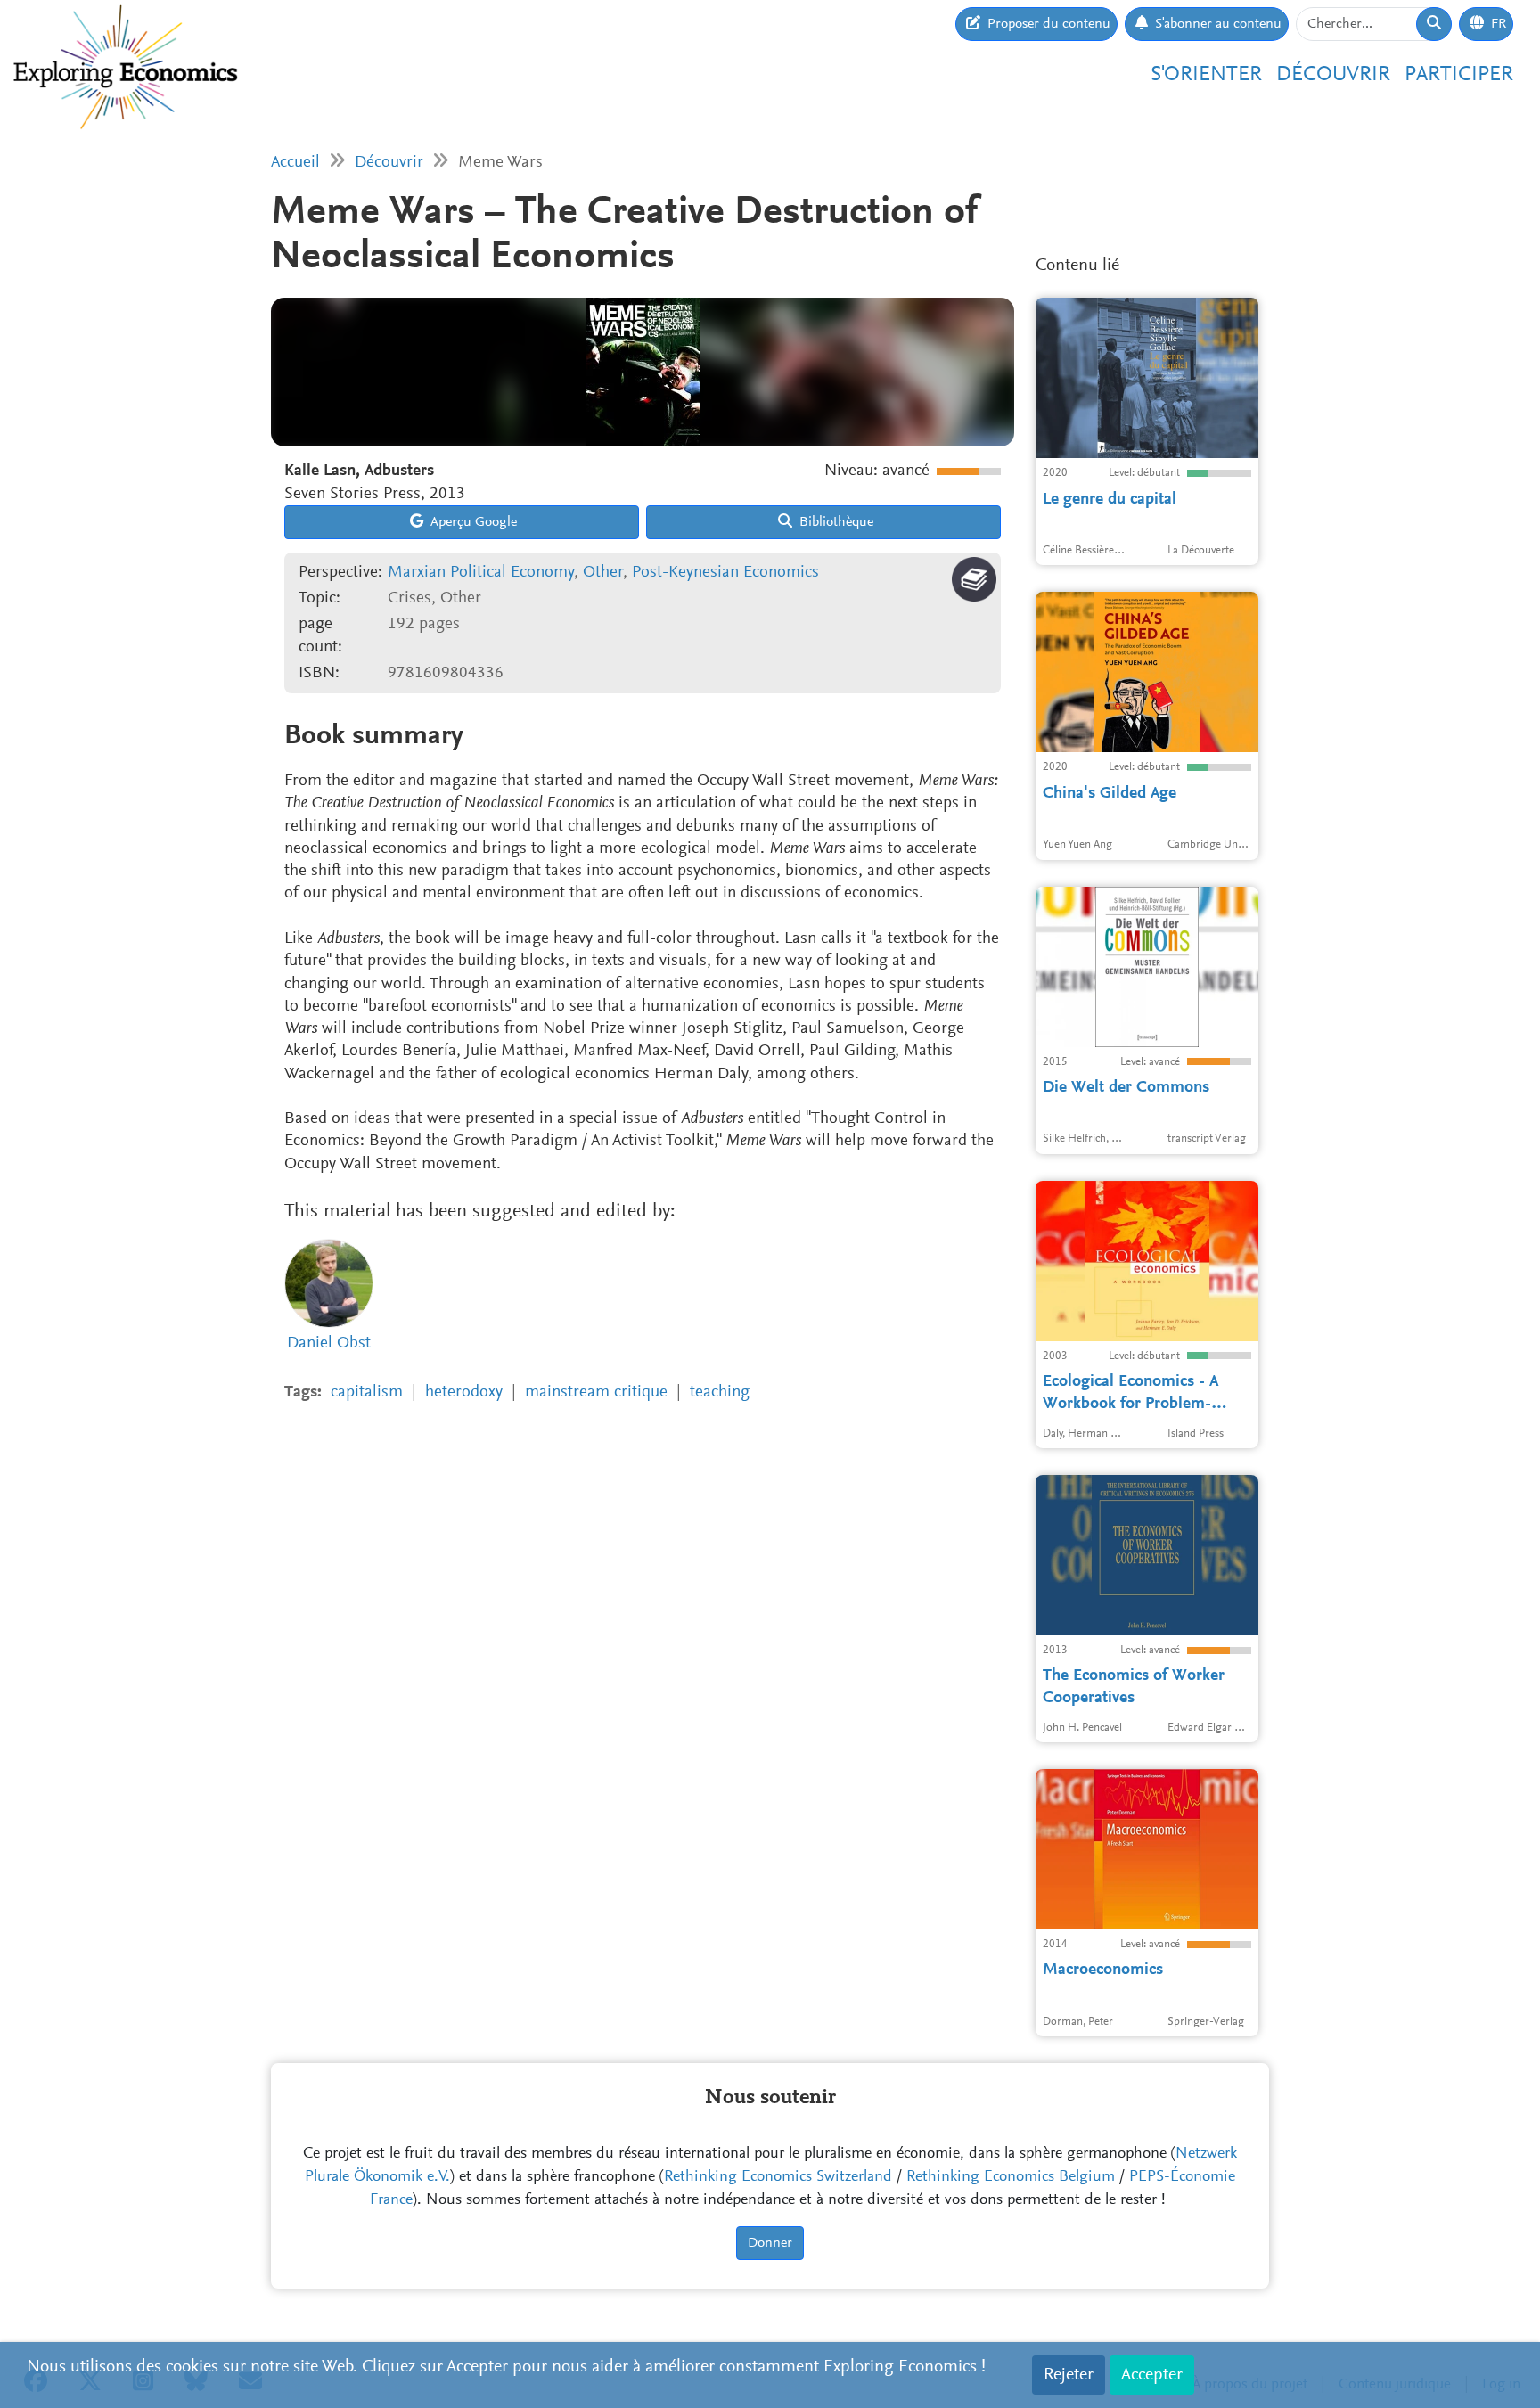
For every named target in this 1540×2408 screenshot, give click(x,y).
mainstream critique (596, 1392)
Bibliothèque (835, 522)
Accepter (1152, 2375)
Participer (1459, 75)
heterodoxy (464, 1392)
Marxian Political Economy (481, 573)
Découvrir (1333, 75)
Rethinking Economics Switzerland (778, 2177)
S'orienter (1206, 75)
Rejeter (1069, 2375)
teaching (720, 1392)
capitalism (367, 1392)
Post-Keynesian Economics (725, 573)
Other (603, 573)
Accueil (295, 163)
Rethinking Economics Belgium (1011, 2177)
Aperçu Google (472, 522)
